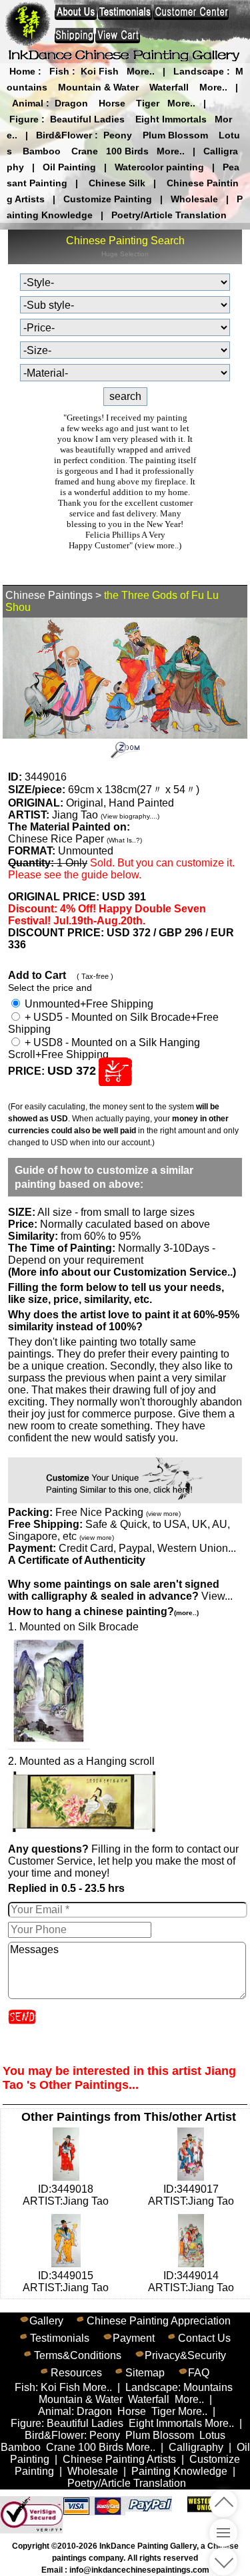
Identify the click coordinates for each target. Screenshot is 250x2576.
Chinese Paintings (49, 595)
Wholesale (194, 199)
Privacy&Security (185, 2355)
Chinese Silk (117, 183)
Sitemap (145, 2373)
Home (22, 71)
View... (120, 1590)
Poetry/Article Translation (169, 215)
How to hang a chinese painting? (103, 1611)
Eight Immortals (171, 119)
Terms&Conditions (78, 2355)
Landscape (199, 71)
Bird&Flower (64, 135)
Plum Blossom (175, 135)
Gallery (46, 2321)
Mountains (208, 2387)
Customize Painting (108, 199)
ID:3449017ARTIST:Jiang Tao (191, 2195)
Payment (134, 2338)
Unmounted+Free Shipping (88, 1004)
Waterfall (169, 87)
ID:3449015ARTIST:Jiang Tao (66, 2282)
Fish (59, 71)
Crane (85, 151)
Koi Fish (100, 71)
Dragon (71, 103)
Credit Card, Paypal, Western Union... (147, 1548)
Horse (112, 103)
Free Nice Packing (118, 1512)
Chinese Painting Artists (119, 2459)
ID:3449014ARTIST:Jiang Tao (191, 2282)
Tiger (148, 103)
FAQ (199, 2373)
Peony (118, 135)
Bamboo (42, 151)
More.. (141, 71)
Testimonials (60, 2338)
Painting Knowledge (179, 2471)
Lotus (212, 2435)
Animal (28, 103)
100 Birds (127, 151)
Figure (24, 119)
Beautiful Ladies (87, 119)
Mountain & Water (98, 87)
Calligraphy (196, 2447)
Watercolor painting (159, 167)
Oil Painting (69, 167)
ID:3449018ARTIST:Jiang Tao (66, 2195)
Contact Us (204, 2338)
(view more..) (158, 545)
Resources (76, 2373)
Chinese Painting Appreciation (159, 2321)
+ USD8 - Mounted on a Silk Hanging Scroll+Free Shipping (104, 1048)
